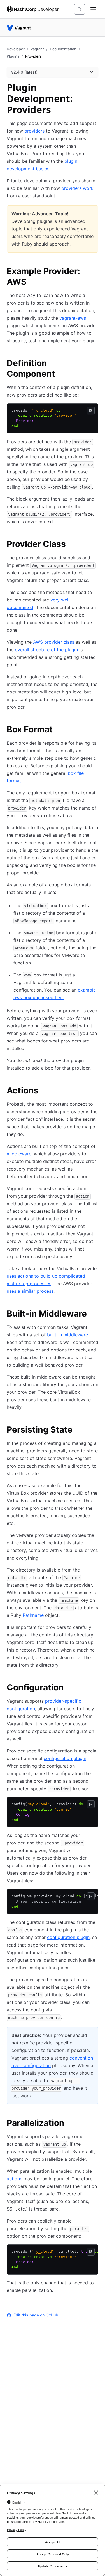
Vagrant (37, 49)
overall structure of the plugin (46, 650)
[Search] (80, 9)
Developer (16, 49)
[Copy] (91, 411)
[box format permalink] (58, 730)
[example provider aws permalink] (95, 272)
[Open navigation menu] (93, 9)
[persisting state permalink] (78, 1430)
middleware (19, 1154)
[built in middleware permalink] (92, 1314)
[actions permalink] (44, 1091)
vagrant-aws (73, 318)
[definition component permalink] (95, 364)
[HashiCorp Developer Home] (33, 9)
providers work (77, 188)
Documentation (63, 49)
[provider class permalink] (71, 545)
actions (14, 2179)
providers (34, 131)
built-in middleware (67, 1335)
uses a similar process (30, 1291)
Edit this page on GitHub (36, 2315)
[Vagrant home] (19, 28)
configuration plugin (65, 1758)
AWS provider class (54, 642)
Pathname (33, 1615)
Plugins (13, 56)
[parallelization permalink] (70, 2124)
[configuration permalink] (69, 1688)
